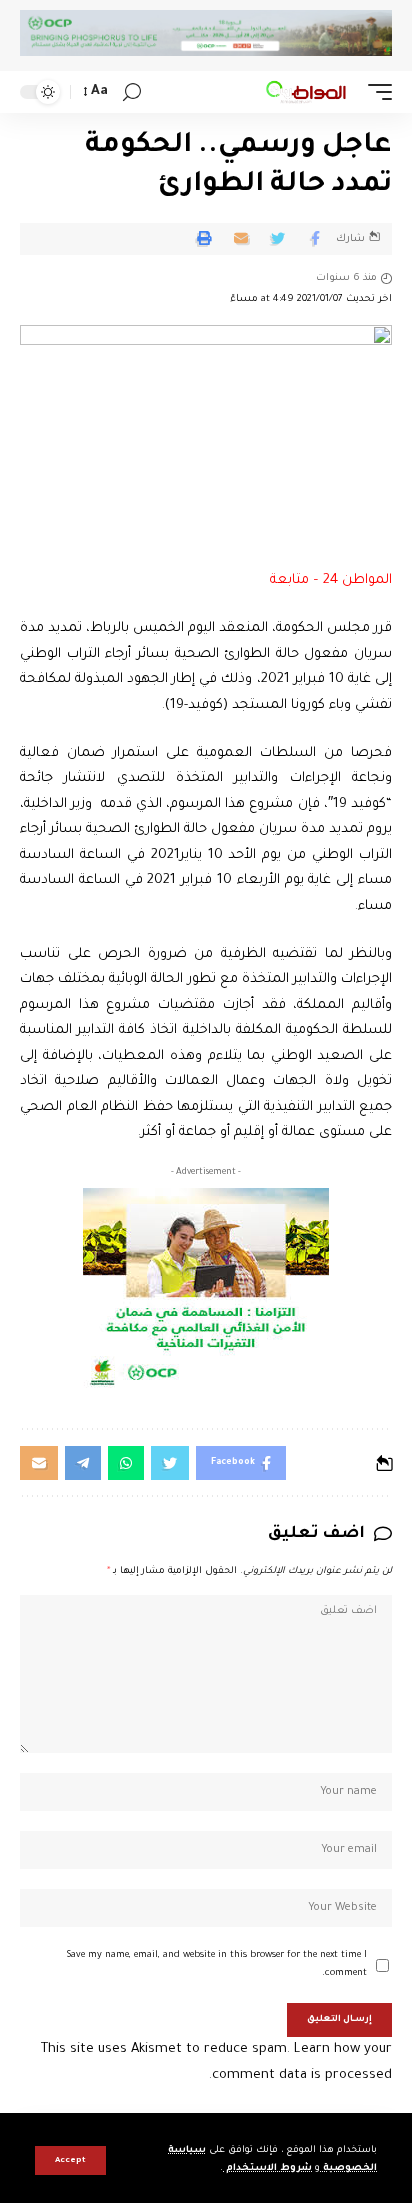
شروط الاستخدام (267, 2168)
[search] (132, 92)
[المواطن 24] (306, 92)
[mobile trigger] (375, 92)
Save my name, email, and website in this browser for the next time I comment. (217, 1964)
